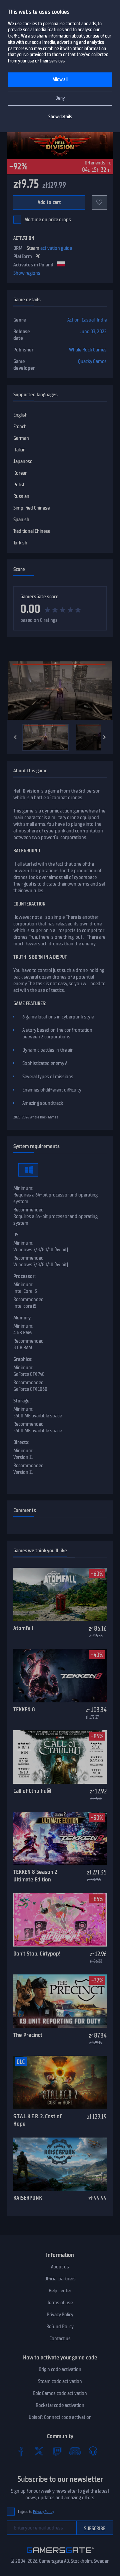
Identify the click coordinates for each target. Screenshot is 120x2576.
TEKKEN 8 (24, 1709)
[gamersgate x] (39, 2451)
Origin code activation (60, 2369)
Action (73, 320)
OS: (16, 1235)
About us (60, 2267)
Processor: (24, 1276)
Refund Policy (60, 2327)
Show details (60, 117)
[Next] (105, 737)
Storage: (22, 1401)
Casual (88, 320)
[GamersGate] (60, 2554)
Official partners (60, 2279)
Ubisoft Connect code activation (60, 2417)
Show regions (27, 273)
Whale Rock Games (88, 350)
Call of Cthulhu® (32, 1791)
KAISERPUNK (28, 2198)
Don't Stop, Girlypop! (37, 1954)
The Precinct (28, 2035)
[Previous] (15, 737)
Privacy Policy (60, 2315)
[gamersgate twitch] (57, 2451)
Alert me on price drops (48, 220)
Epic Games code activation (60, 2393)
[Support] (93, 2451)
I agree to (36, 2512)
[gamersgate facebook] (21, 2451)
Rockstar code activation (60, 2405)
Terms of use (60, 2303)
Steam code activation (60, 2381)
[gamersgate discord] (75, 2451)
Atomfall (23, 1628)
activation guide (56, 248)
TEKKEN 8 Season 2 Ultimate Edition (35, 1876)
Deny (60, 98)
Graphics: (23, 1359)
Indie (102, 320)
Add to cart (49, 202)
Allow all (60, 80)
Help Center (60, 2291)
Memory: (22, 1318)
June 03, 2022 (93, 332)
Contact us (60, 2338)
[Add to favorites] (99, 202)
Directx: (21, 1442)
